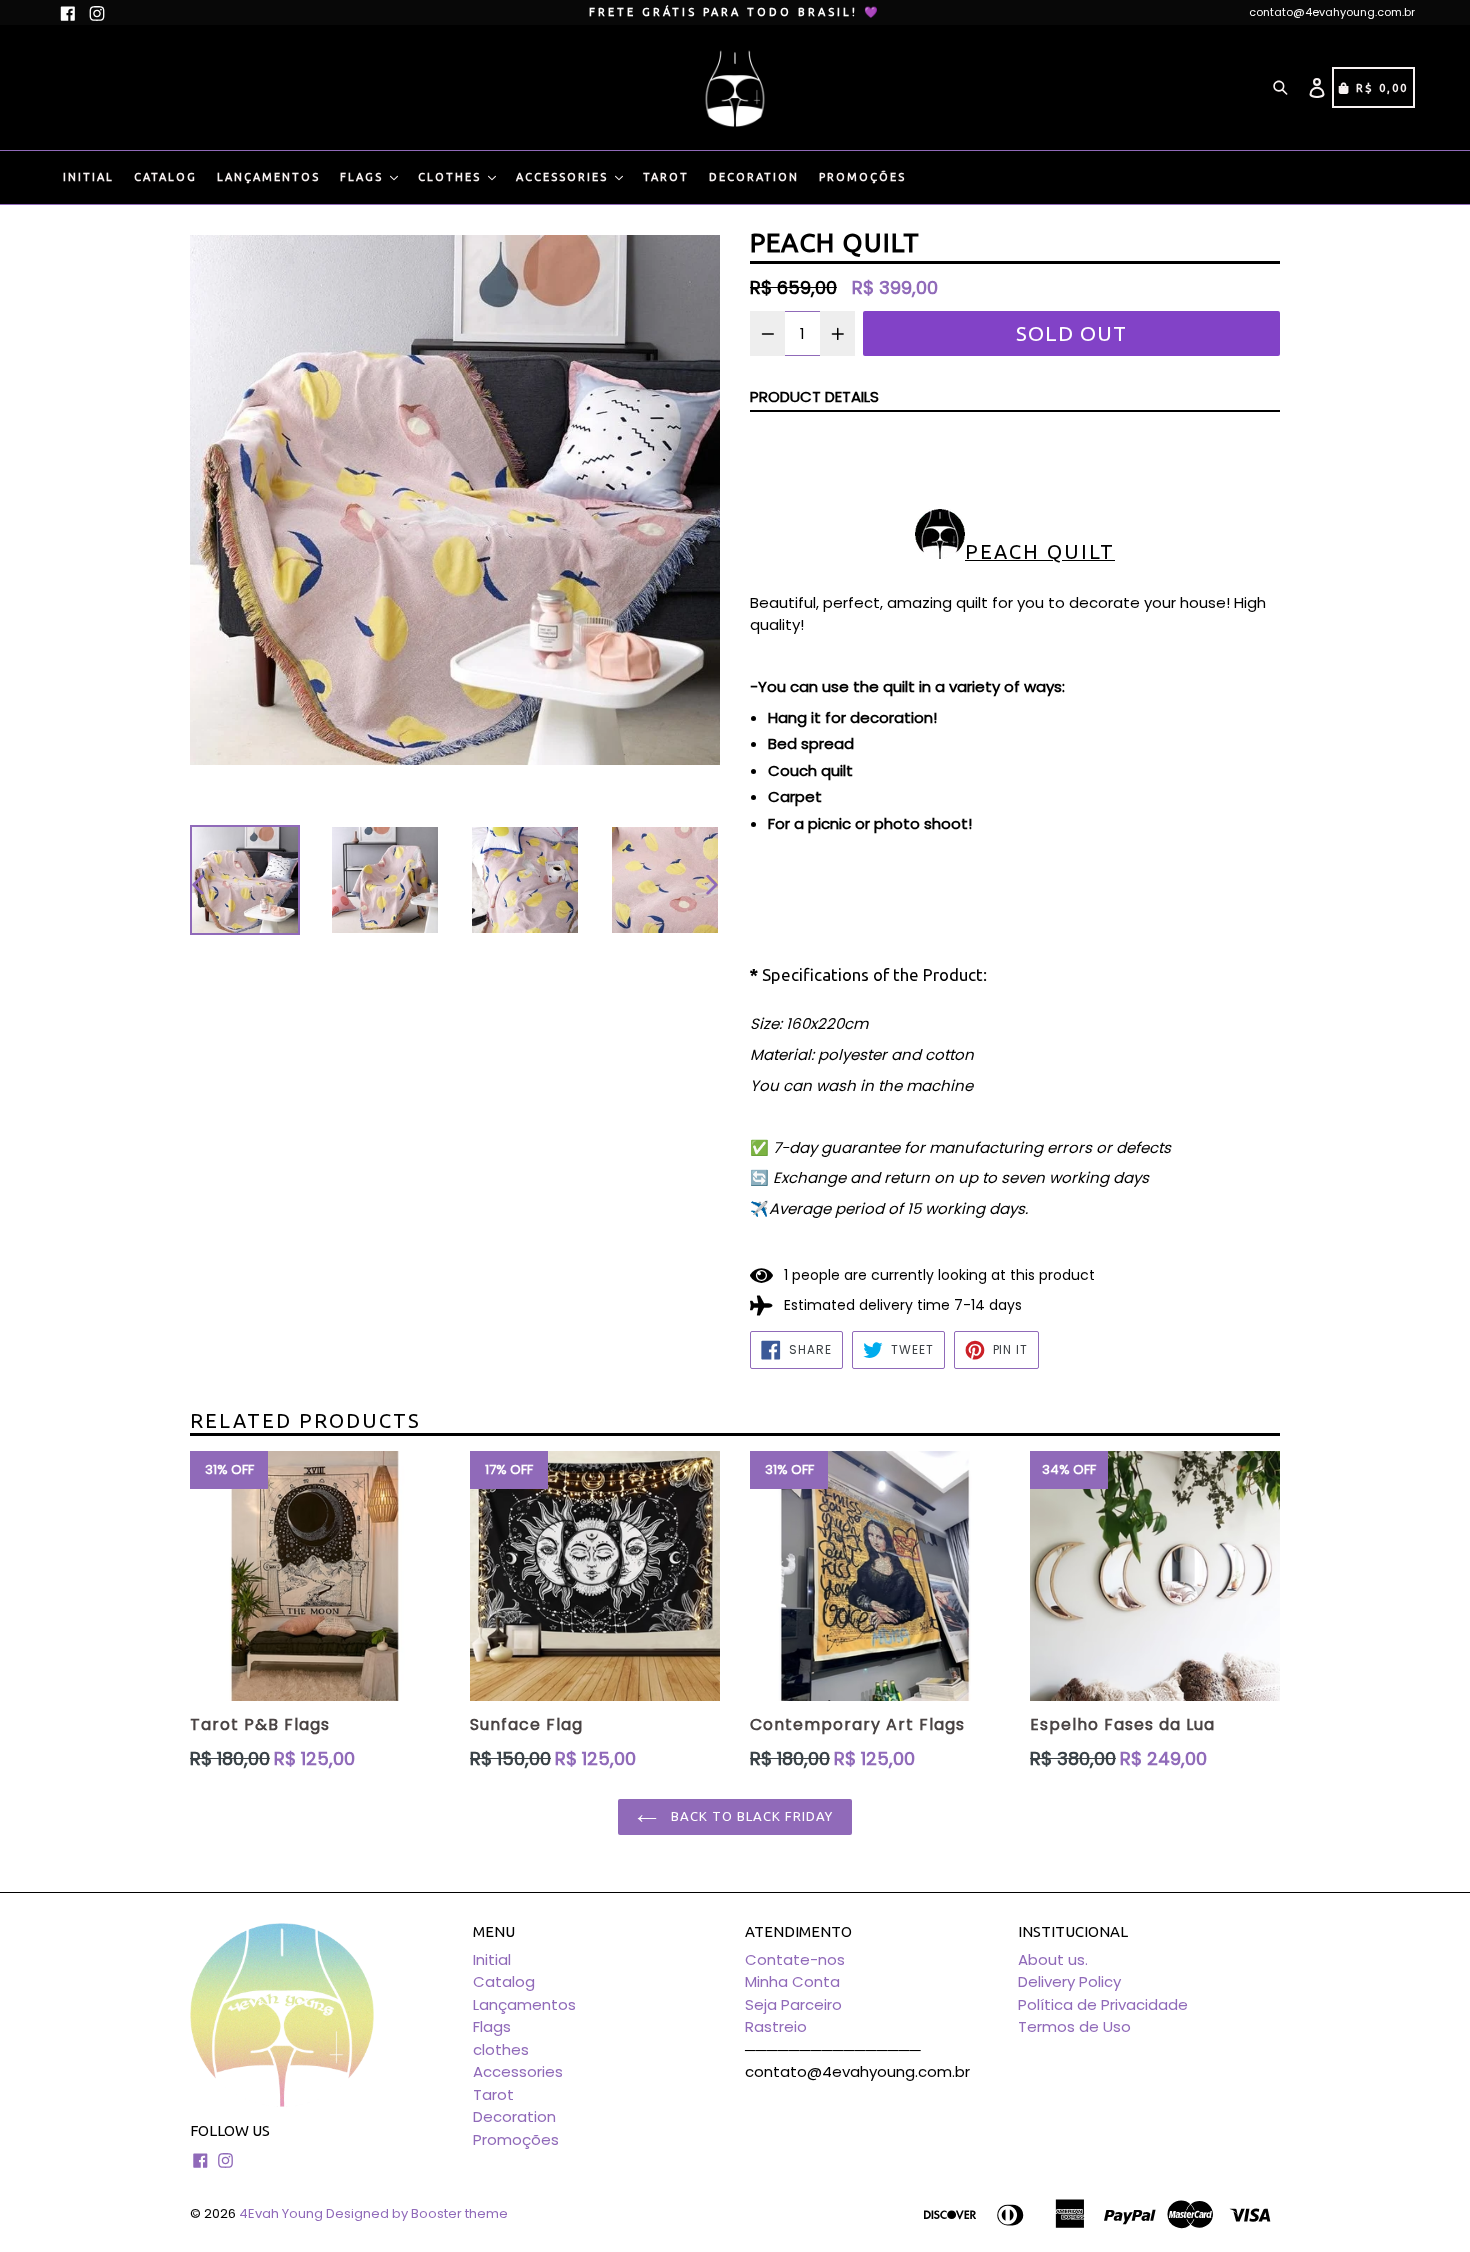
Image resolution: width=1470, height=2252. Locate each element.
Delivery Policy (1069, 1981)
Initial (88, 177)
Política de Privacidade (1103, 2004)
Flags (364, 177)
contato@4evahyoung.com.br (1332, 12)
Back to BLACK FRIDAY (750, 1816)
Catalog (165, 177)
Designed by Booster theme (417, 2213)
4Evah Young (281, 2213)
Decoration (754, 177)
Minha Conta (792, 1981)
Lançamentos (268, 177)
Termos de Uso (1074, 2026)
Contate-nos (795, 1959)
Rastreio (776, 2026)
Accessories (564, 177)
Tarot (666, 177)
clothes (452, 177)
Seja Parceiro (793, 2004)
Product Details (814, 396)
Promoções (862, 177)
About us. (1053, 1959)
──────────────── (833, 2049)
